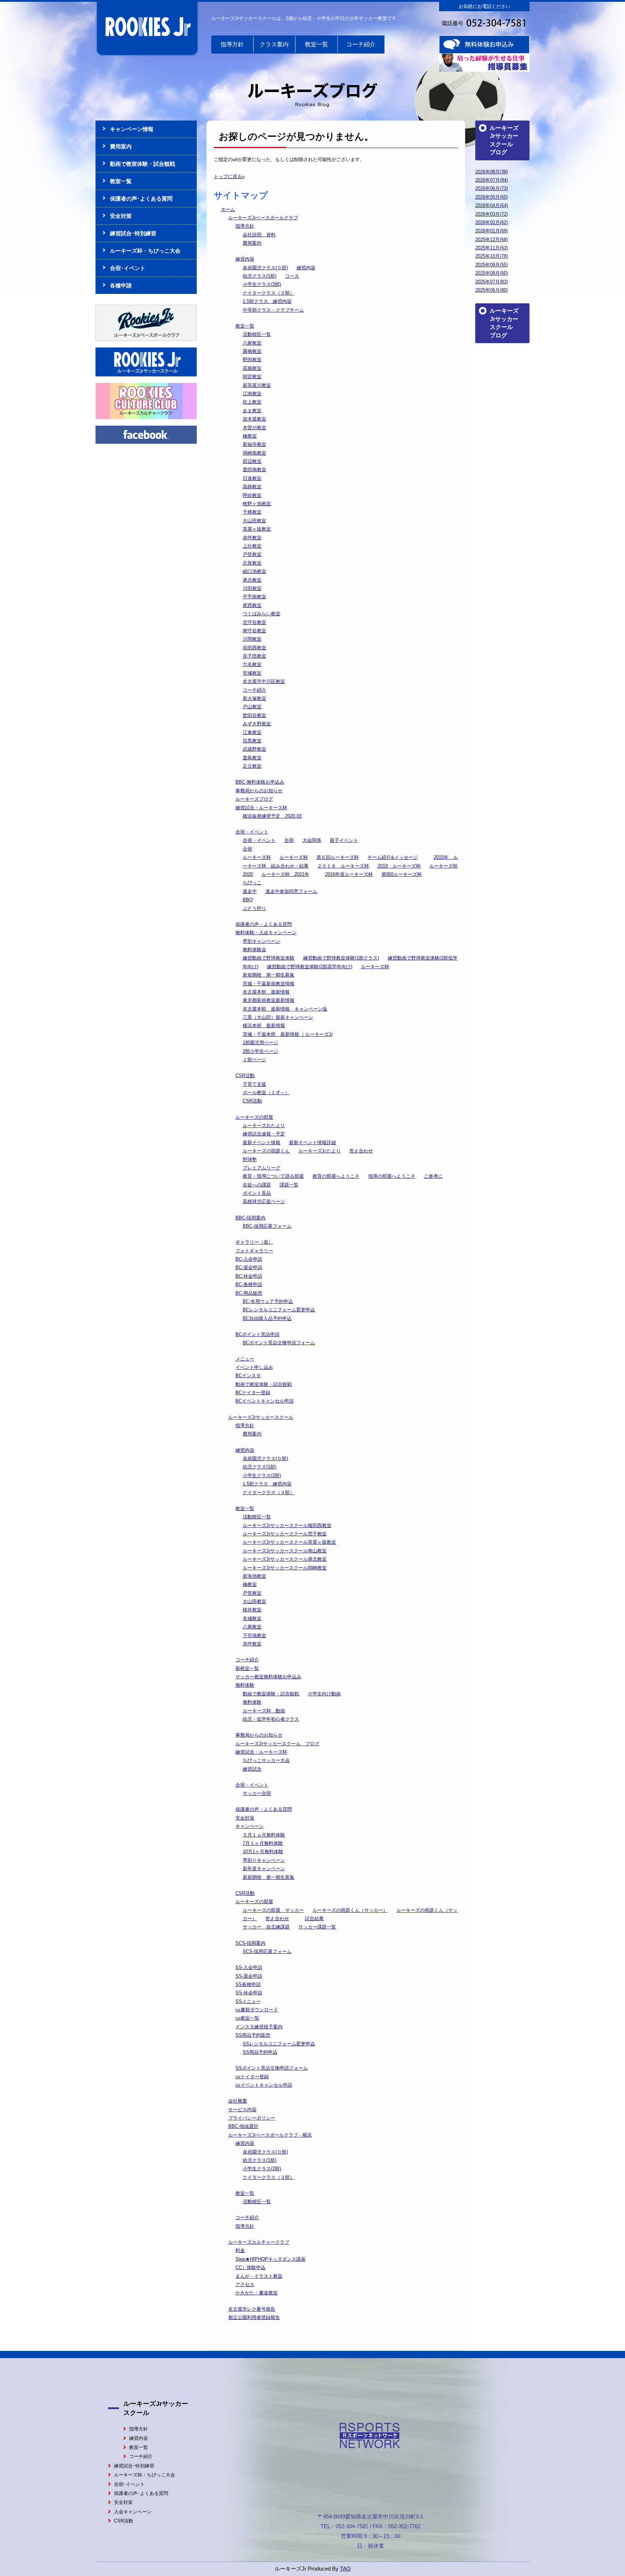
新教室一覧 (247, 1668)
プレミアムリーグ (262, 1168)
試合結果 (314, 1919)
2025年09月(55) (492, 265)
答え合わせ (361, 1151)
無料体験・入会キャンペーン (266, 933)
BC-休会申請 (249, 1276)
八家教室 (252, 343)
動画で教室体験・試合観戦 (264, 1384)
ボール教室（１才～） (266, 1093)
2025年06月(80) (492, 290)
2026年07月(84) (492, 180)
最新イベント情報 (262, 1142)
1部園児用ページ (260, 1043)
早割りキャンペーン (264, 1860)
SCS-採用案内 (250, 1943)
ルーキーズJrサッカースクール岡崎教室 (285, 1568)
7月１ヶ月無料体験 (263, 1843)
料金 (240, 2250)
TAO (345, 2569)
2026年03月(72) (492, 214)
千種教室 (252, 512)
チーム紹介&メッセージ (393, 857)
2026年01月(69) (492, 231)
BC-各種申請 (249, 1284)
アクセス (245, 2284)
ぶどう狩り (254, 908)
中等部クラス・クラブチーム (273, 310)
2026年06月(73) (492, 188)
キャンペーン (250, 1826)
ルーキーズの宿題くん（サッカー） (350, 1910)
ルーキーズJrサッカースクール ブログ (277, 1744)
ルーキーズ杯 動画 (264, 1711)
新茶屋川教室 (257, 385)
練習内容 (245, 259)
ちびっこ (252, 883)
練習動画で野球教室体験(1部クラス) (341, 958)
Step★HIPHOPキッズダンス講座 (271, 2259)
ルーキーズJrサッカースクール (261, 1417)
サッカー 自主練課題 (266, 1927)
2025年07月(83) (492, 282)
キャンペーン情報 (132, 129)
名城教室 (252, 1618)
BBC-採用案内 (250, 1218)
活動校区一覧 (257, 334)
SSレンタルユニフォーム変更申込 (279, 2044)
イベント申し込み (254, 1367)
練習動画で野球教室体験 (269, 958)
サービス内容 (242, 2110)
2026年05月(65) (492, 197)
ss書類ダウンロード (257, 2010)
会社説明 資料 (259, 235)
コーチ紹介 (361, 44)
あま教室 (252, 411)
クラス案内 (274, 44)
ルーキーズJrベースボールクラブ (263, 218)
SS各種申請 (248, 1984)
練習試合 (252, 1769)
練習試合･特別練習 (133, 233)
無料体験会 (254, 950)
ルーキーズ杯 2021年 (285, 874)
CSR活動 (245, 1076)
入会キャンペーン (133, 2512)
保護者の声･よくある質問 (141, 199)
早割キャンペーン (262, 941)
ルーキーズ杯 (257, 857)
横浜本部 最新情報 (264, 1026)
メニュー (245, 1359)
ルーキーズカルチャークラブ (259, 2242)
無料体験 (245, 1685)
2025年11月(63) (492, 248)
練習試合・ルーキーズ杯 (261, 808)
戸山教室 (252, 707)
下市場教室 (254, 1635)
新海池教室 (254, 1576)
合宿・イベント (252, 832)
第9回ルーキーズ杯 (402, 874)
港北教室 (252, 580)
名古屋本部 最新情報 (266, 992)
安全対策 (245, 1818)
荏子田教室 (254, 656)
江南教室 (252, 394)
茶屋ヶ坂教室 (257, 529)
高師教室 (252, 487)
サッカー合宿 (257, 1793)
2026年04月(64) (492, 205)
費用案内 (252, 243)
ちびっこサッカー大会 (266, 1760)
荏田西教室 (254, 648)
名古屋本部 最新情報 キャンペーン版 (285, 1009)
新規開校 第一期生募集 (269, 975)
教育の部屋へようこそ (336, 1176)
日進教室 (252, 478)
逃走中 (250, 891)
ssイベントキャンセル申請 (264, 2085)
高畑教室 (252, 368)
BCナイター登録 (253, 1393)
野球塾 (250, 1160)
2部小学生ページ (260, 1051)
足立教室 (252, 766)
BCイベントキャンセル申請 (265, 1401)
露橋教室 (252, 351)
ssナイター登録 (252, 2077)
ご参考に (433, 1176)
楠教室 (250, 436)
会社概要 (238, 2101)
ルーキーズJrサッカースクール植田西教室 (287, 1525)
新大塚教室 (254, 698)
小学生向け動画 (324, 1694)
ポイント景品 (257, 1193)
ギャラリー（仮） (254, 1242)
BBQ (248, 900)
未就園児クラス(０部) (265, 268)
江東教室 (252, 732)
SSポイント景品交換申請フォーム (272, 2068)
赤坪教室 (252, 538)
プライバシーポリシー (252, 2118)
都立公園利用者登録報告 (254, 2317)
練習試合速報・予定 (264, 1134)
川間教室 (252, 639)
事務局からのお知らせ (259, 791)
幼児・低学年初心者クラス (271, 1719)
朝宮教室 (252, 377)
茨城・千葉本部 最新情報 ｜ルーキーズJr (288, 1034)
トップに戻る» (229, 176)
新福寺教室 (254, 444)
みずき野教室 (257, 724)
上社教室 (252, 546)
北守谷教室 (254, 622)
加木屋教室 (254, 419)
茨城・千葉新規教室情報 (269, 984)
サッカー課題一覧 (317, 1927)
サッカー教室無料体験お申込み (268, 1677)
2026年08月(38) (492, 172)
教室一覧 (316, 44)
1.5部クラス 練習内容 (267, 301)
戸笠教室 (252, 554)
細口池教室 (254, 571)
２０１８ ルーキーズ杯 (343, 866)
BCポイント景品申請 (258, 1334)
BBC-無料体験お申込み (260, 782)
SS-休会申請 (249, 1993)
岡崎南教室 (254, 453)
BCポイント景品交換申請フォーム (279, 1343)
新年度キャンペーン (264, 1869)
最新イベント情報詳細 (312, 1142)
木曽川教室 (254, 428)
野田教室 (252, 360)
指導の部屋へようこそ (392, 1176)
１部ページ (254, 1060)
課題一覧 (289, 1185)
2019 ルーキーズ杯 (399, 866)
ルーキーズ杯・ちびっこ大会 (145, 251)
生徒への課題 (257, 1185)
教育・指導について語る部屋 (273, 1176)
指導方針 (232, 44)
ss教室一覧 (247, 2018)
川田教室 (252, 588)
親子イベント (344, 840)
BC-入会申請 (249, 1259)
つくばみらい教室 (262, 614)
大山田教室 (254, 521)
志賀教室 (252, 563)
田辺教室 (252, 461)
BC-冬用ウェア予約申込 (268, 1301)
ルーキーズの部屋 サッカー (273, 1910)
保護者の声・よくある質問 (264, 924)
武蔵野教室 (254, 749)
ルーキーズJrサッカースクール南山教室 (285, 1551)
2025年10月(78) (492, 256)
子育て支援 (254, 1084)
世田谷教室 (254, 715)
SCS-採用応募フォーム (267, 1951)
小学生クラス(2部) (262, 284)
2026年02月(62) (492, 222)
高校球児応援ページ (264, 1201)
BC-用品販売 (249, 1293)
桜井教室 (252, 1610)
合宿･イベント (128, 268)
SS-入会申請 (249, 1967)
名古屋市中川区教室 (264, 681)
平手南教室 (254, 597)
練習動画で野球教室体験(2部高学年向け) (310, 967)
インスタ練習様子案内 (259, 2027)
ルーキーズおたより (264, 1125)
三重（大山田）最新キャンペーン (278, 1017)
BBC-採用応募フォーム (267, 1226)
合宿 (289, 840)
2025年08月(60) (492, 273)
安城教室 (252, 673)
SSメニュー (248, 2001)
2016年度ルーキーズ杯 (349, 874)
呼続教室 (252, 495)
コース (292, 276)
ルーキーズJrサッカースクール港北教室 (285, 1559)
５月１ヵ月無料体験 (264, 1835)
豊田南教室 (254, 470)
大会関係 (312, 840)
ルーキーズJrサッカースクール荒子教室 (285, 1534)
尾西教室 (252, 605)
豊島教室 (252, 758)
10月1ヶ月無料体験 (263, 1852)
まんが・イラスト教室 (259, 2276)
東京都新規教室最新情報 (269, 1000)
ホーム (228, 209)
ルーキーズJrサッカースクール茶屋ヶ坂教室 (289, 1542)
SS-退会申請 (249, 1976)
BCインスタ (248, 1376)
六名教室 (252, 664)
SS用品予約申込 (260, 2052)
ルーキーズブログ (254, 799)
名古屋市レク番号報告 (252, 2309)
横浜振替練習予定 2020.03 (272, 816)
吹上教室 (252, 402)
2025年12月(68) (492, 239)
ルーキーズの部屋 (254, 1117)
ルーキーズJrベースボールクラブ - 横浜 (270, 2135)
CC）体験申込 (250, 2267)
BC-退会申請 (249, 1267)
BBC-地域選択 (243, 2126)
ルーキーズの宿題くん (266, 1151)
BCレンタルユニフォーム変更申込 (279, 1310)
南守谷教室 (254, 631)
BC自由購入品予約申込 (267, 1318)
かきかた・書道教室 (257, 2293)
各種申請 (121, 285)
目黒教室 (252, 741)
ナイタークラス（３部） (269, 293)
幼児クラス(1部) (260, 276)
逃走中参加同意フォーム (291, 891)
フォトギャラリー (254, 1251)
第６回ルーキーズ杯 (338, 857)
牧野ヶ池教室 (257, 504)
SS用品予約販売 (253, 2035)
